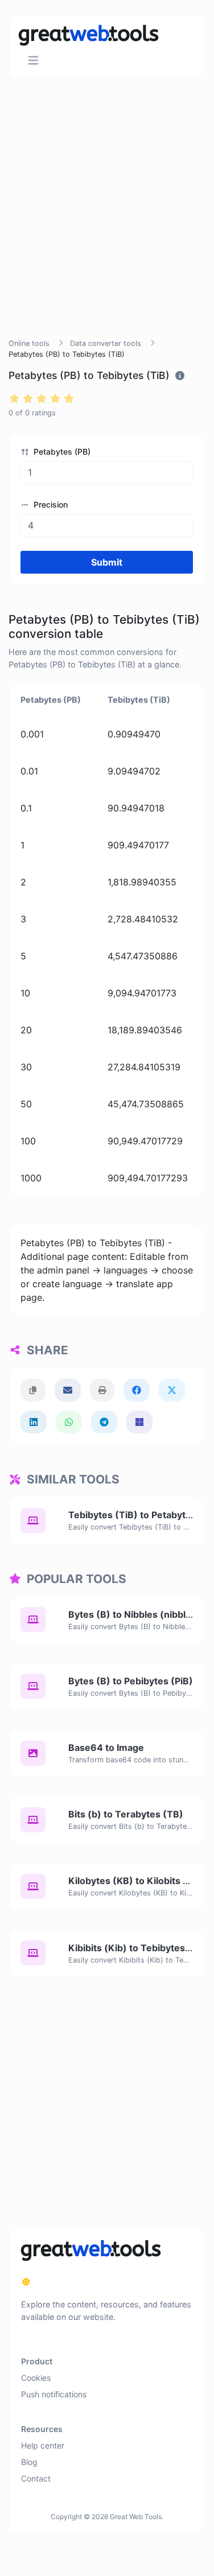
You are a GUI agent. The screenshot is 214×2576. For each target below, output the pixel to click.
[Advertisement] (107, 222)
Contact (36, 2478)
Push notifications (54, 2394)
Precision (50, 504)
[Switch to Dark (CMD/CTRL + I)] (26, 2282)
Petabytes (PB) (61, 452)
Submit (107, 562)
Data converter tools (106, 343)
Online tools (29, 343)
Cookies (36, 2378)
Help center (43, 2445)
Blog (29, 2462)
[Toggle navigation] (33, 61)
